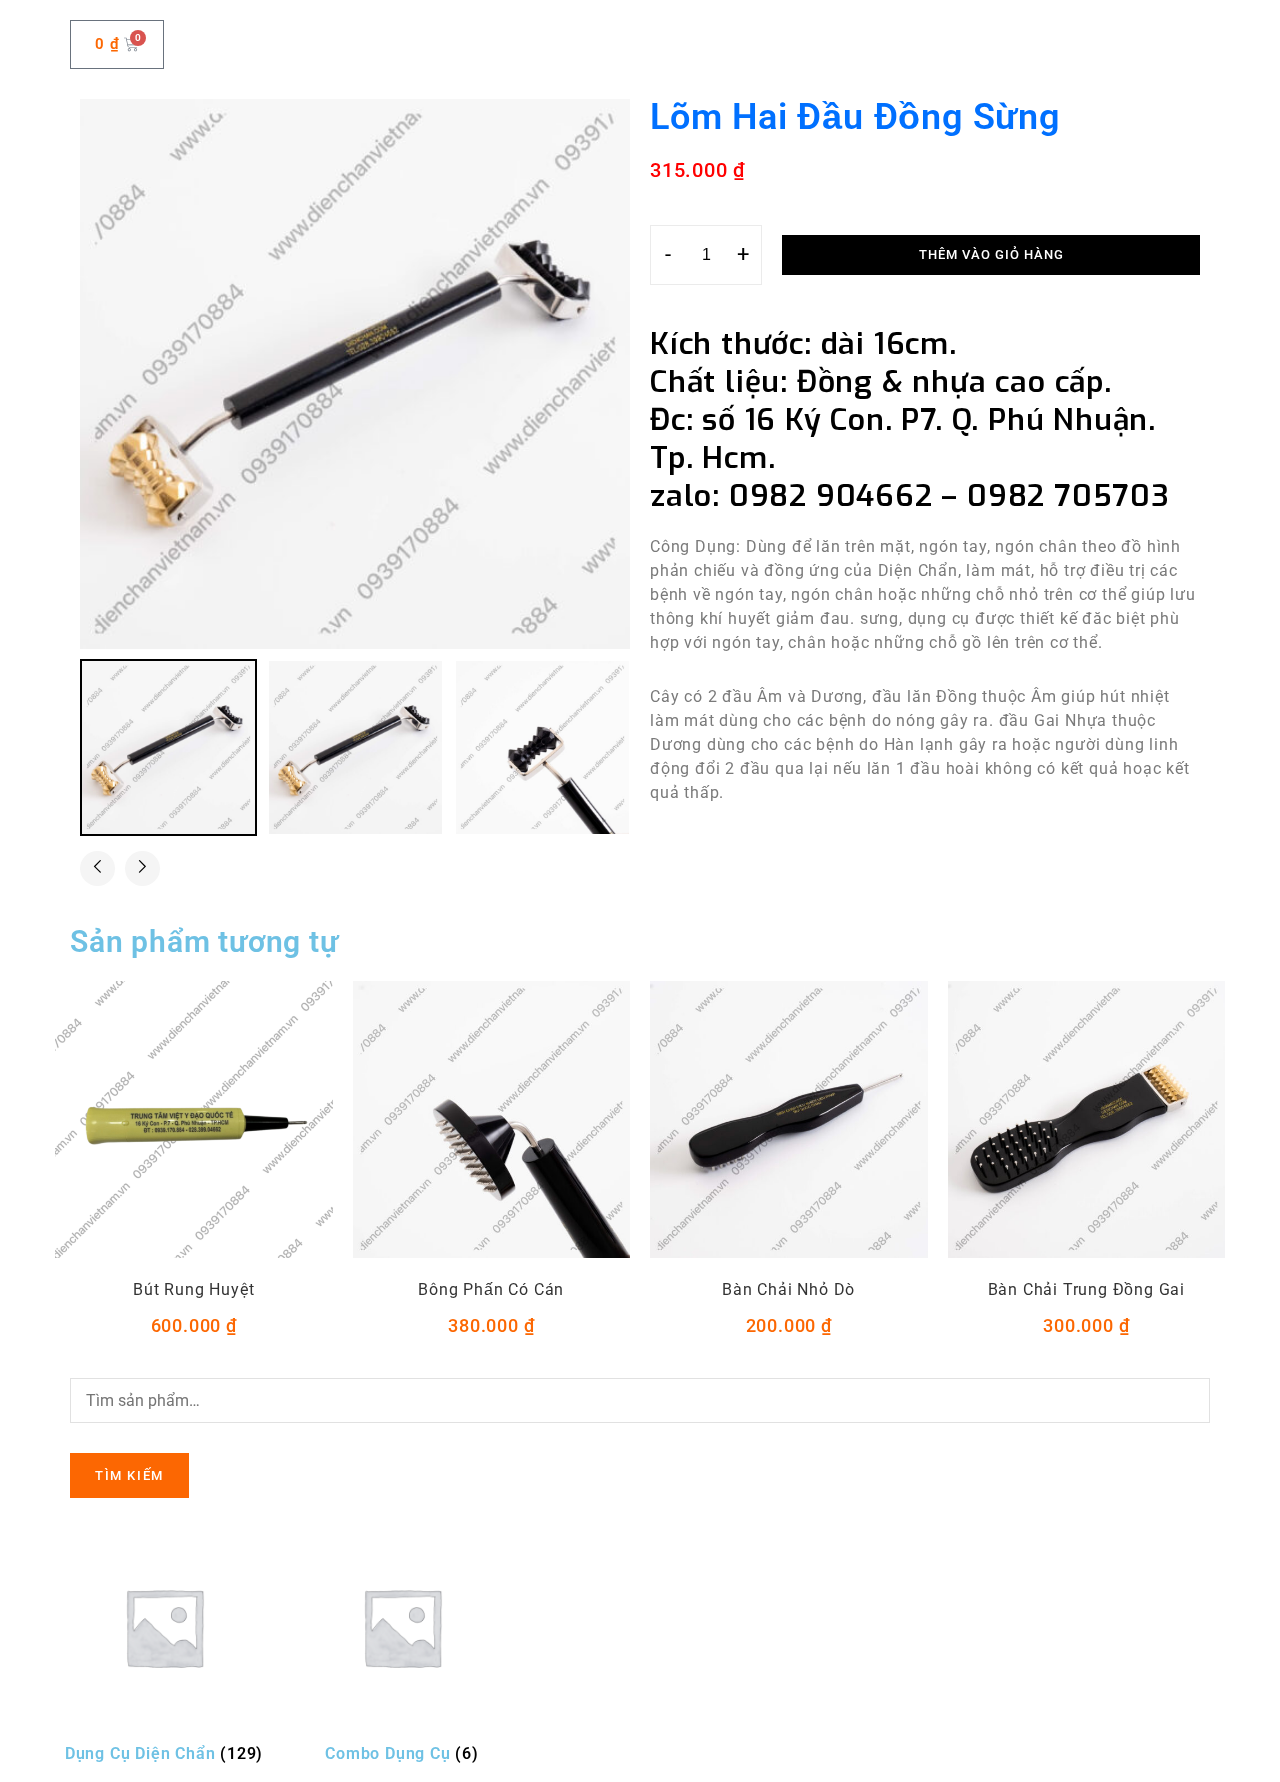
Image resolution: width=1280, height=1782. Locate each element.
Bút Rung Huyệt (193, 1289)
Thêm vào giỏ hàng (991, 254)
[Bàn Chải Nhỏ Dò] (789, 1120)
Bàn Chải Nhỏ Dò (788, 1289)
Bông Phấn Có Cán (491, 1289)
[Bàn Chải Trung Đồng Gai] (1087, 1120)
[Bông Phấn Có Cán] (492, 1120)
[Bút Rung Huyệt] (194, 1120)
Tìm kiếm (129, 1475)
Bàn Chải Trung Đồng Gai (1086, 1289)
